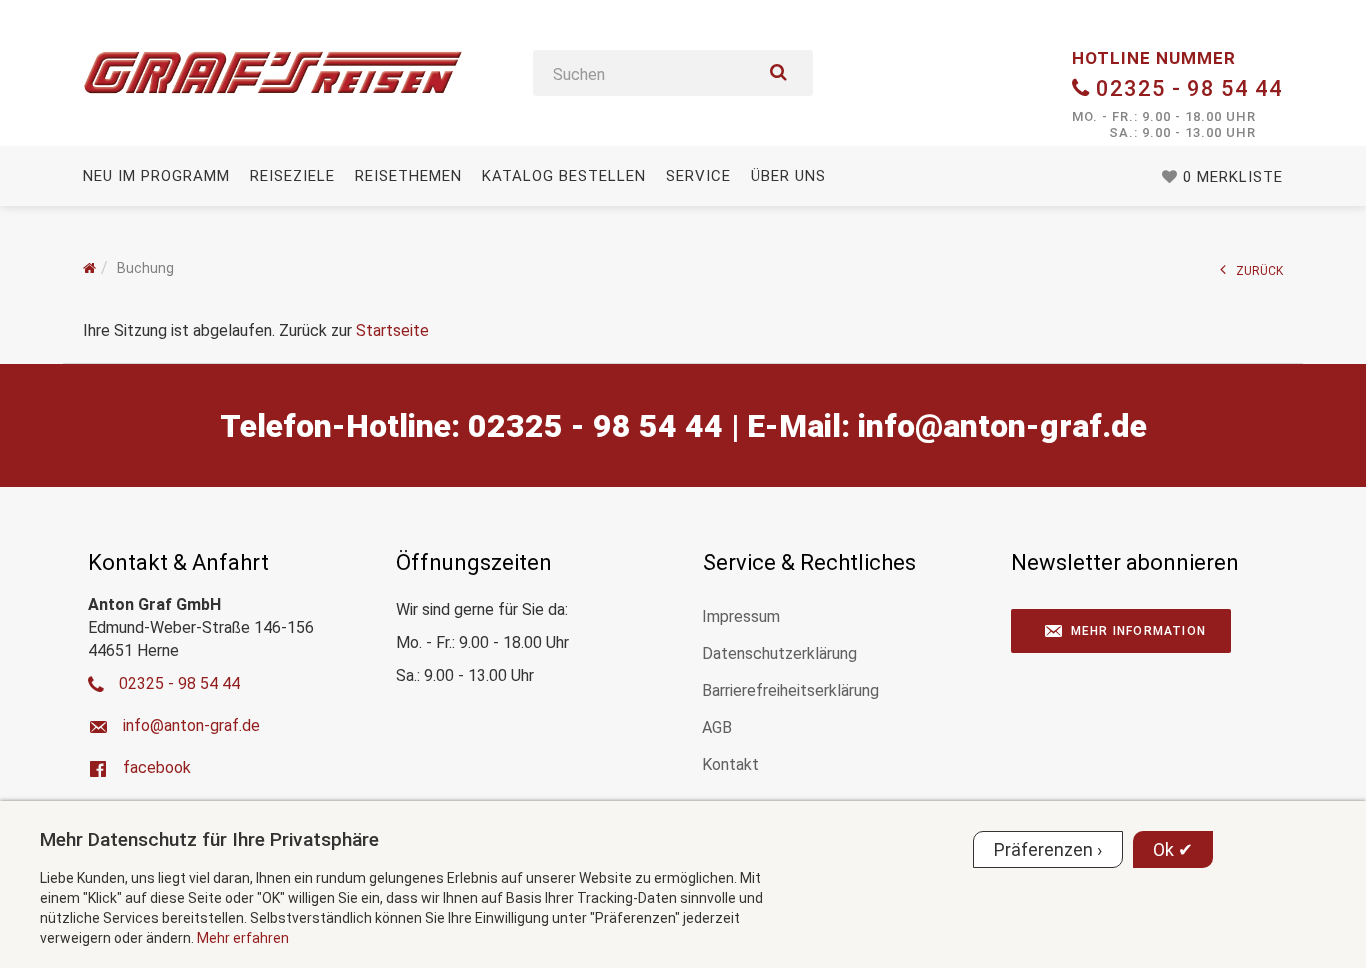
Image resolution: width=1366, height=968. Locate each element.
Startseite (392, 330)
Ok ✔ (1173, 849)
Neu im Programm (156, 176)
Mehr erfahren (243, 938)
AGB (717, 727)
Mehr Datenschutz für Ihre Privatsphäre (209, 839)
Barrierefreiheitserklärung (790, 690)
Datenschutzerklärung (779, 653)
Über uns (788, 176)
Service (698, 176)
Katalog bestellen (564, 176)
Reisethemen (408, 176)
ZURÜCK (1259, 271)
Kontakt (730, 764)
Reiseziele (292, 176)
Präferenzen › (1048, 849)
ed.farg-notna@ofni (1002, 426)
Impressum (741, 616)
